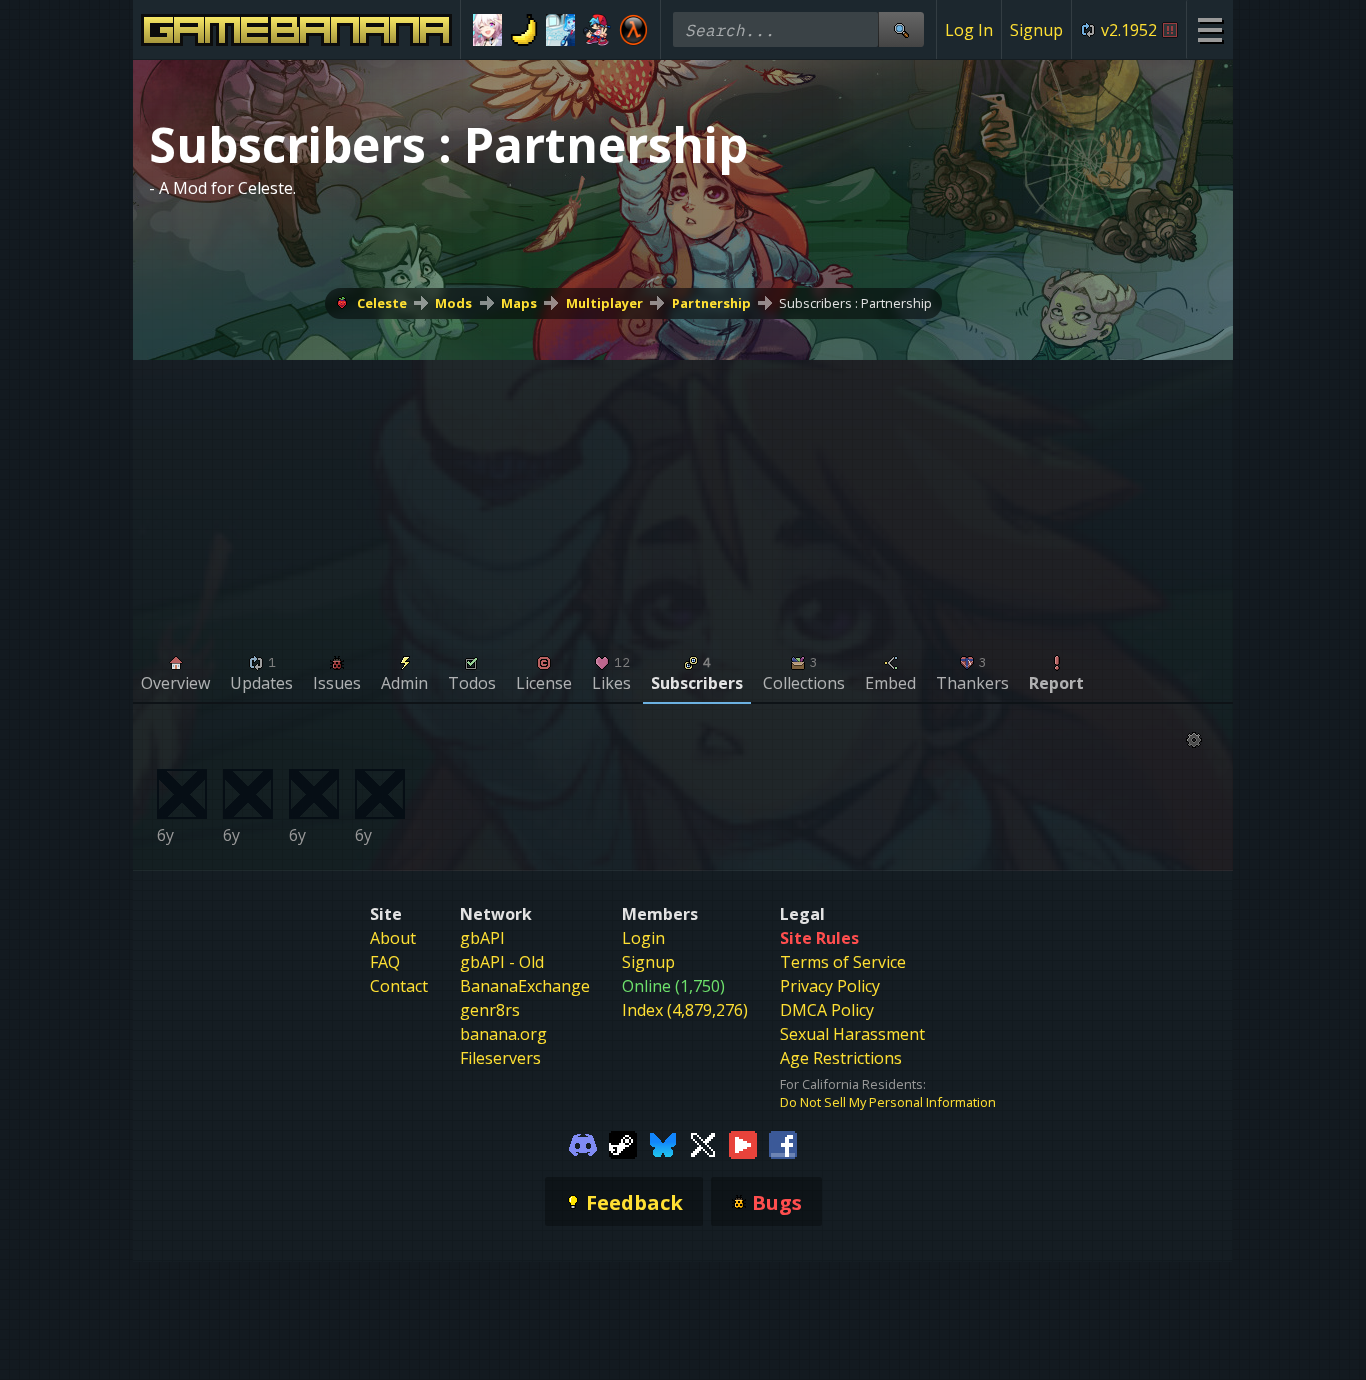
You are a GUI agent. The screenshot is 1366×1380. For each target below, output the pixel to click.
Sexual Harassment (852, 1034)
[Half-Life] (633, 30)
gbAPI (482, 938)
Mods (453, 303)
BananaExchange (525, 986)
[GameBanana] (524, 30)
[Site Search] (901, 29)
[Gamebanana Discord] (583, 1143)
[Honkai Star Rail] (487, 30)
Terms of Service (843, 962)
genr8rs (490, 1010)
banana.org (503, 1034)
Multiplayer (604, 303)
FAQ (385, 962)
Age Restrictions (841, 1058)
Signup (1036, 30)
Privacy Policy (830, 986)
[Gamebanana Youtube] (743, 1143)
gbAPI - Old (502, 962)
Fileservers (500, 1058)
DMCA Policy (827, 1010)
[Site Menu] (1209, 29)
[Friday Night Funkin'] (597, 30)
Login (643, 938)
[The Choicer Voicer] (560, 30)
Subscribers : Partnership (855, 303)
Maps (519, 303)
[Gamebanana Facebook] (783, 1143)
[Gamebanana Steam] (623, 1143)
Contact (399, 986)
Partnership (711, 303)
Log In (969, 30)
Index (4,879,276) (685, 1010)
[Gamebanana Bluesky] (663, 1143)
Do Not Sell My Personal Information (888, 1102)
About (393, 938)
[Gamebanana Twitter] (703, 1143)
